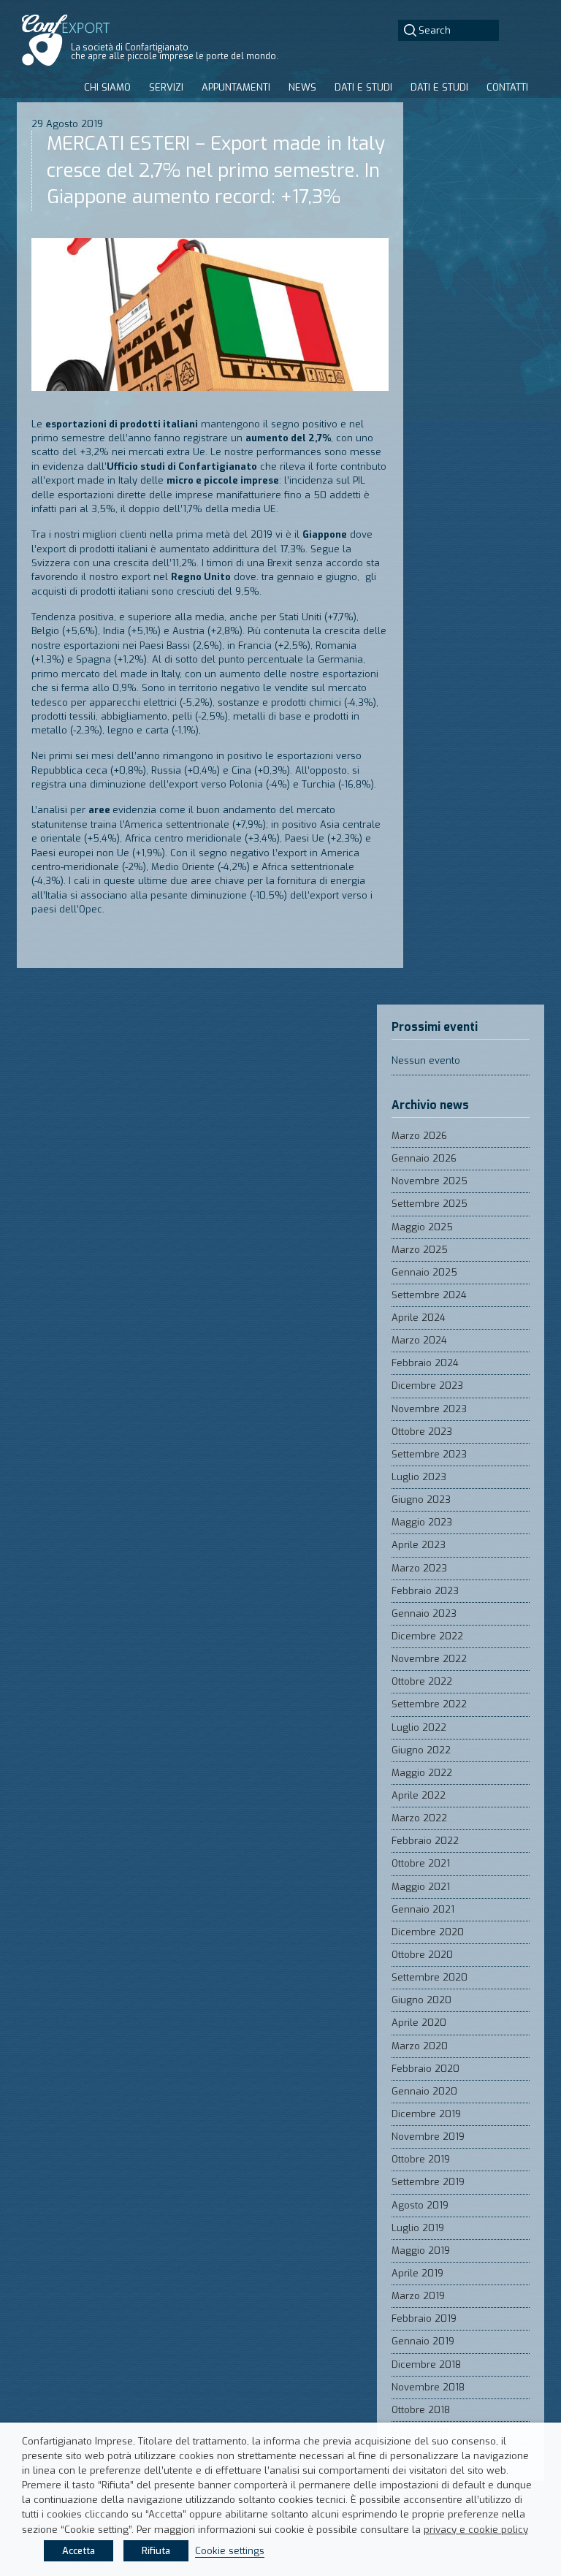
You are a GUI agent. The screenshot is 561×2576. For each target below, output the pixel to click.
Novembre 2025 (430, 1181)
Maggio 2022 (422, 1773)
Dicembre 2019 (426, 2114)
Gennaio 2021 (423, 1909)
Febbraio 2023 (425, 1591)
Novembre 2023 (429, 1409)
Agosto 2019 (420, 2205)
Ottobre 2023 (422, 1432)
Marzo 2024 (419, 1340)
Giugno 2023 (421, 1500)
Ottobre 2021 (421, 1863)
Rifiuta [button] (156, 2551)
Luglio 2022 (419, 1727)
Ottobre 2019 (421, 2159)
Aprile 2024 (419, 1318)
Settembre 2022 (429, 1704)
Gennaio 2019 (423, 2341)
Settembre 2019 (428, 2182)
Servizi (166, 87)
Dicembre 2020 (428, 1932)
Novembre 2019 (428, 2137)
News (302, 87)
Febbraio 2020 (425, 2069)
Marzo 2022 (419, 1818)
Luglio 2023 (419, 1477)
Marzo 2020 (420, 2046)
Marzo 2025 (420, 1250)
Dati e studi (363, 87)
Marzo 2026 (419, 1136)
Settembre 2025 (430, 1204)
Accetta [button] (79, 2551)
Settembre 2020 (430, 1977)
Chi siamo (107, 87)
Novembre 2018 (428, 2387)
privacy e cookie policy (476, 2530)
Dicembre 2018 (426, 2364)
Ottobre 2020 (422, 1955)
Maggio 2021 (421, 1887)
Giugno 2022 (421, 1750)
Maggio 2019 (421, 2251)
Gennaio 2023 (424, 1613)
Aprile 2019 (417, 2273)
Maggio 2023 (422, 1522)
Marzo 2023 (419, 1568)
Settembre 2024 (429, 1295)
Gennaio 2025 (424, 1272)
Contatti (507, 87)
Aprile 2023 (419, 1545)
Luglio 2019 (418, 2228)
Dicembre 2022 (427, 1636)
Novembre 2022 (429, 1659)
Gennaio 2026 (424, 1158)
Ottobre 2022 (422, 1681)
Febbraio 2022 (425, 1841)
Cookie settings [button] (230, 2551)
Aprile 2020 (419, 2023)
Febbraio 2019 (424, 2318)
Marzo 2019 (418, 2296)
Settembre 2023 (429, 1454)
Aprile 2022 (419, 1795)
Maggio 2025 (422, 1227)
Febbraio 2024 (425, 1363)
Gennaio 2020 (424, 2091)
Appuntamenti (236, 87)
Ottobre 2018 (421, 2410)
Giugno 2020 (421, 2000)
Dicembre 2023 (427, 1386)
